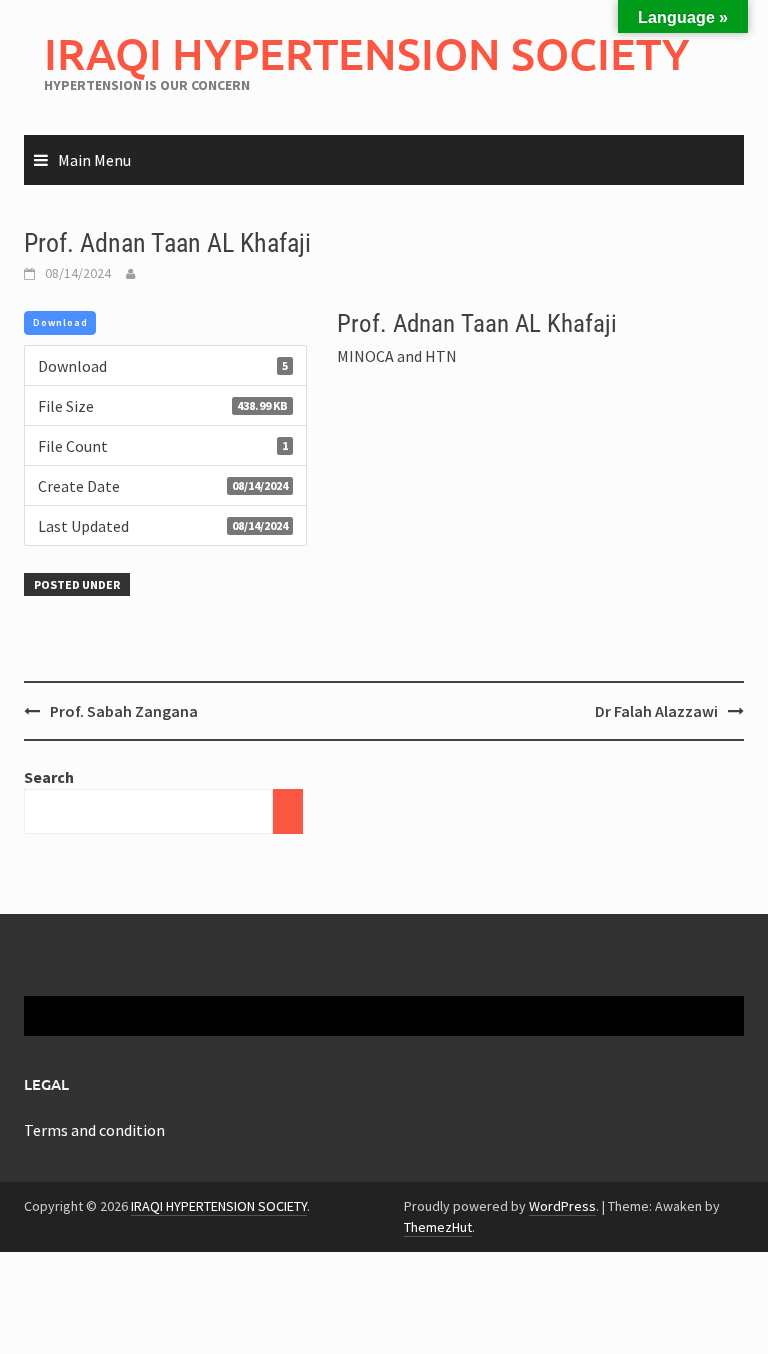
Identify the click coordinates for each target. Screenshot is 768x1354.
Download (60, 322)
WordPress (562, 1206)
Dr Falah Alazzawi (656, 711)
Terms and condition (94, 1130)
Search (49, 777)
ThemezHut (438, 1227)
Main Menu (94, 160)
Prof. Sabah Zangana (124, 711)
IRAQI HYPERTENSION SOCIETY (367, 53)
